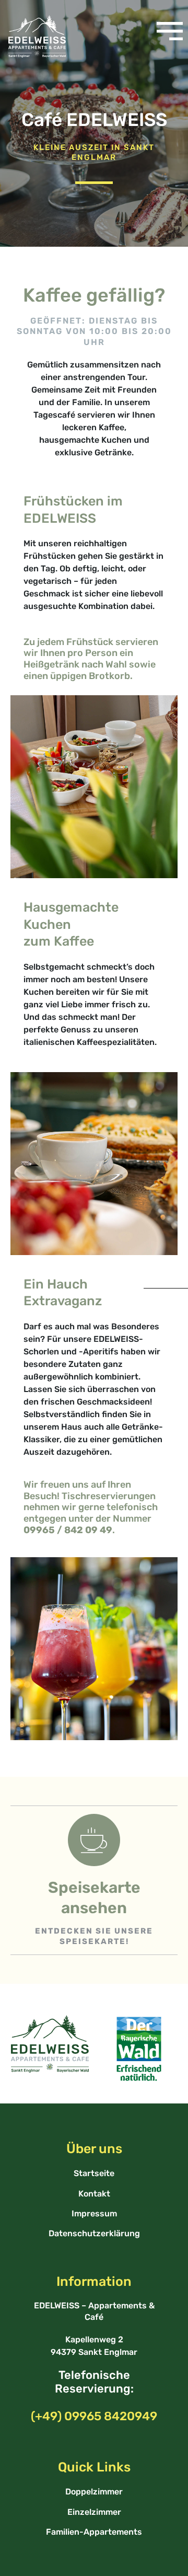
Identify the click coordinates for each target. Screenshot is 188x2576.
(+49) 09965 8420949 (94, 2416)
